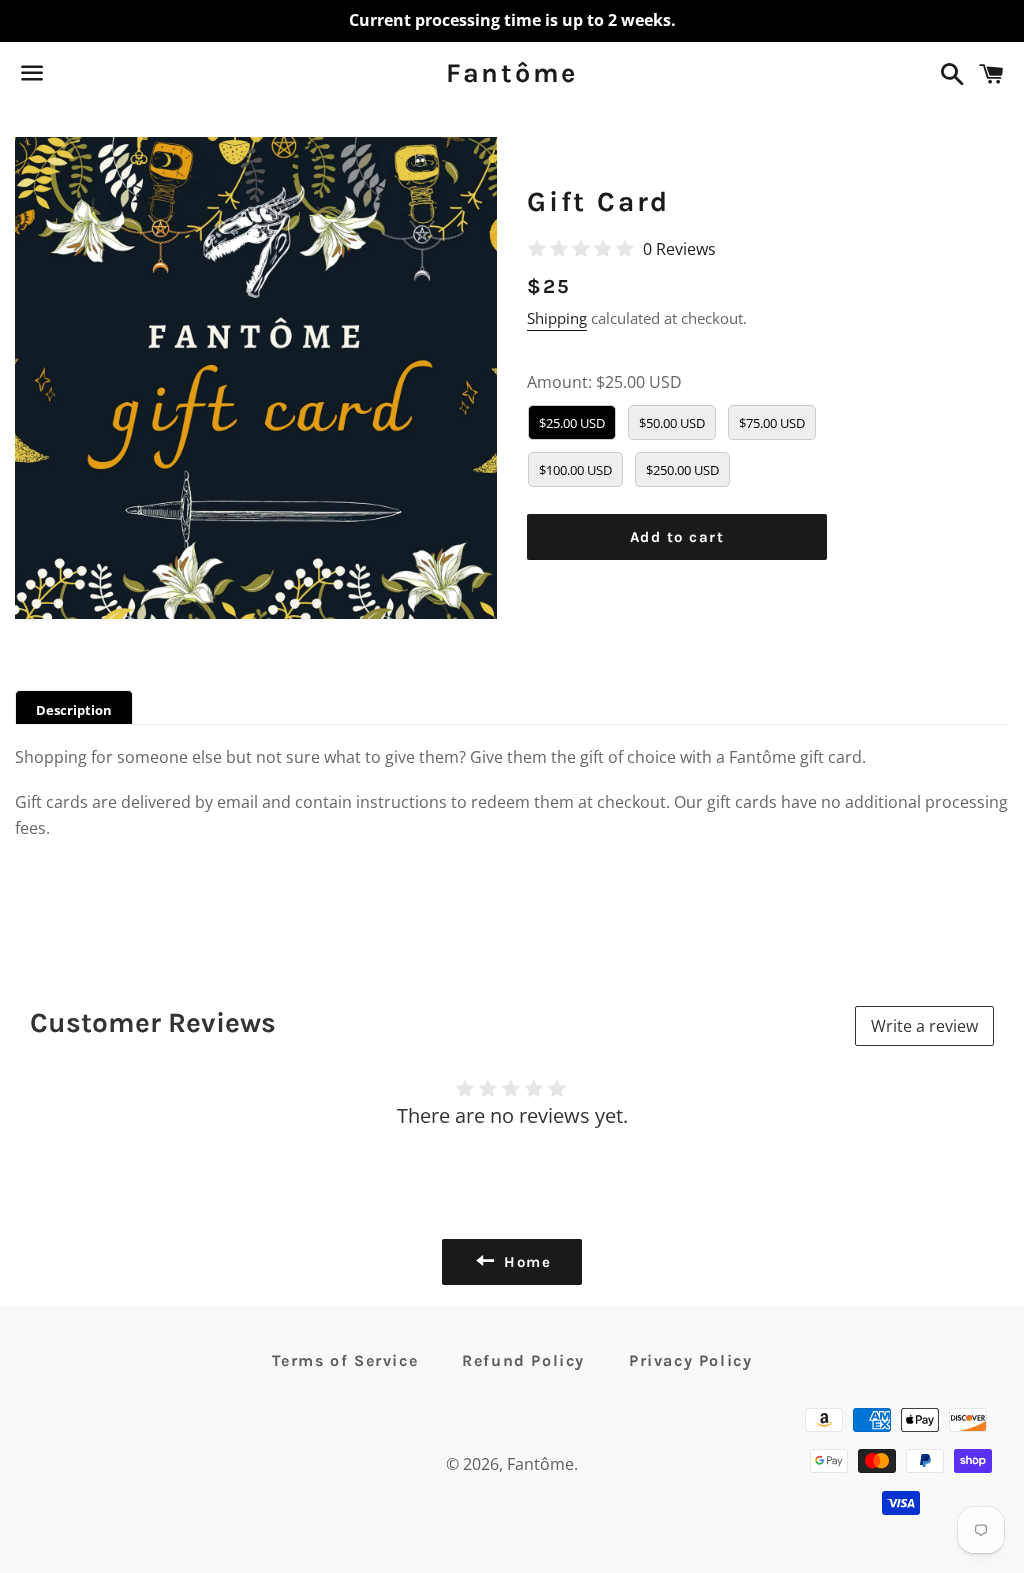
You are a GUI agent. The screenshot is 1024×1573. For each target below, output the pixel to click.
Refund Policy (523, 1360)
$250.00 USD (682, 470)
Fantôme (512, 73)
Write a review (924, 1026)
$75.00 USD (772, 423)
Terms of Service (345, 1360)
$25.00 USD (572, 423)
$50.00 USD (672, 423)
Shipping (557, 318)
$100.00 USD (575, 470)
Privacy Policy (690, 1360)
